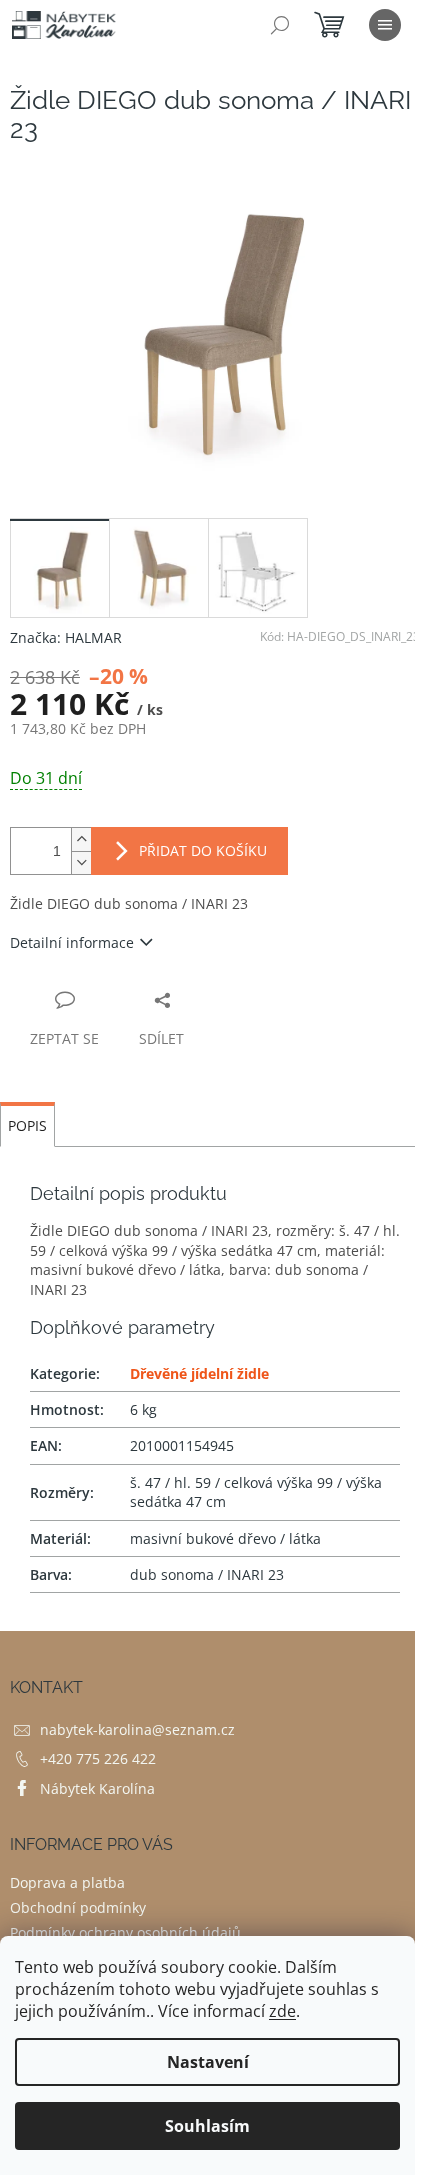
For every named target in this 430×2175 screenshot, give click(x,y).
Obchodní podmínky (78, 1907)
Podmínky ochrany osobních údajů (125, 1932)
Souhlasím (207, 2126)
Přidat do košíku (203, 850)
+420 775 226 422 (98, 1758)
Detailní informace (72, 942)
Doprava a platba (67, 1882)
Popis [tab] (27, 1125)
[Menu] (385, 25)
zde (282, 2011)
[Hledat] (280, 25)
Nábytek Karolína (97, 1788)
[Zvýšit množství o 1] (81, 839)
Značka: (66, 637)
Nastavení (208, 2062)
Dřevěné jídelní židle (199, 1373)
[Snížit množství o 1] (81, 862)
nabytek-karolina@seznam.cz (137, 1729)
